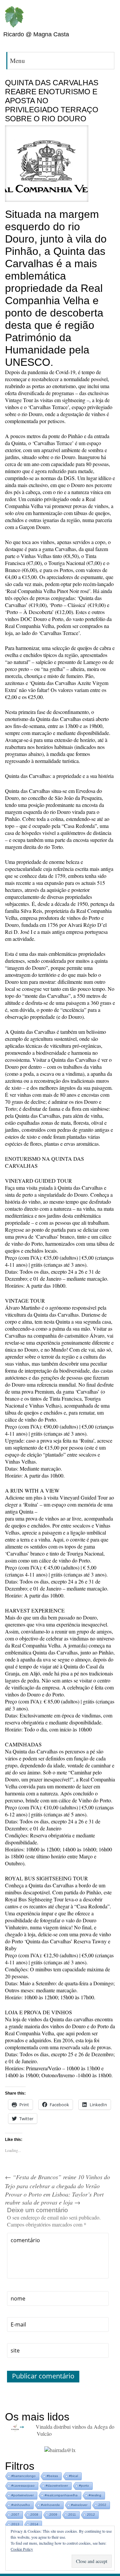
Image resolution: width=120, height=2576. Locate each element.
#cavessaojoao (23, 2486)
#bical (73, 2476)
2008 (34, 2515)
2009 (53, 2515)
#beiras (52, 2476)
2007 (15, 2515)
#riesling (95, 2495)
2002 (102, 2505)
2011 (72, 2515)
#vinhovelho (21, 2505)
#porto (84, 2486)
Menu (17, 60)
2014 (34, 2524)
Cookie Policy (22, 2549)
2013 (15, 2524)
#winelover (79, 2505)
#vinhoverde (50, 2505)
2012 (91, 2515)
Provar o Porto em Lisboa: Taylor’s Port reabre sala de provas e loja (54, 2198)
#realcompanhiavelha (61, 2495)
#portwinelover (22, 2495)
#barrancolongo (23, 2476)
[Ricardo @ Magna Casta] (14, 17)
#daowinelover (57, 2486)
